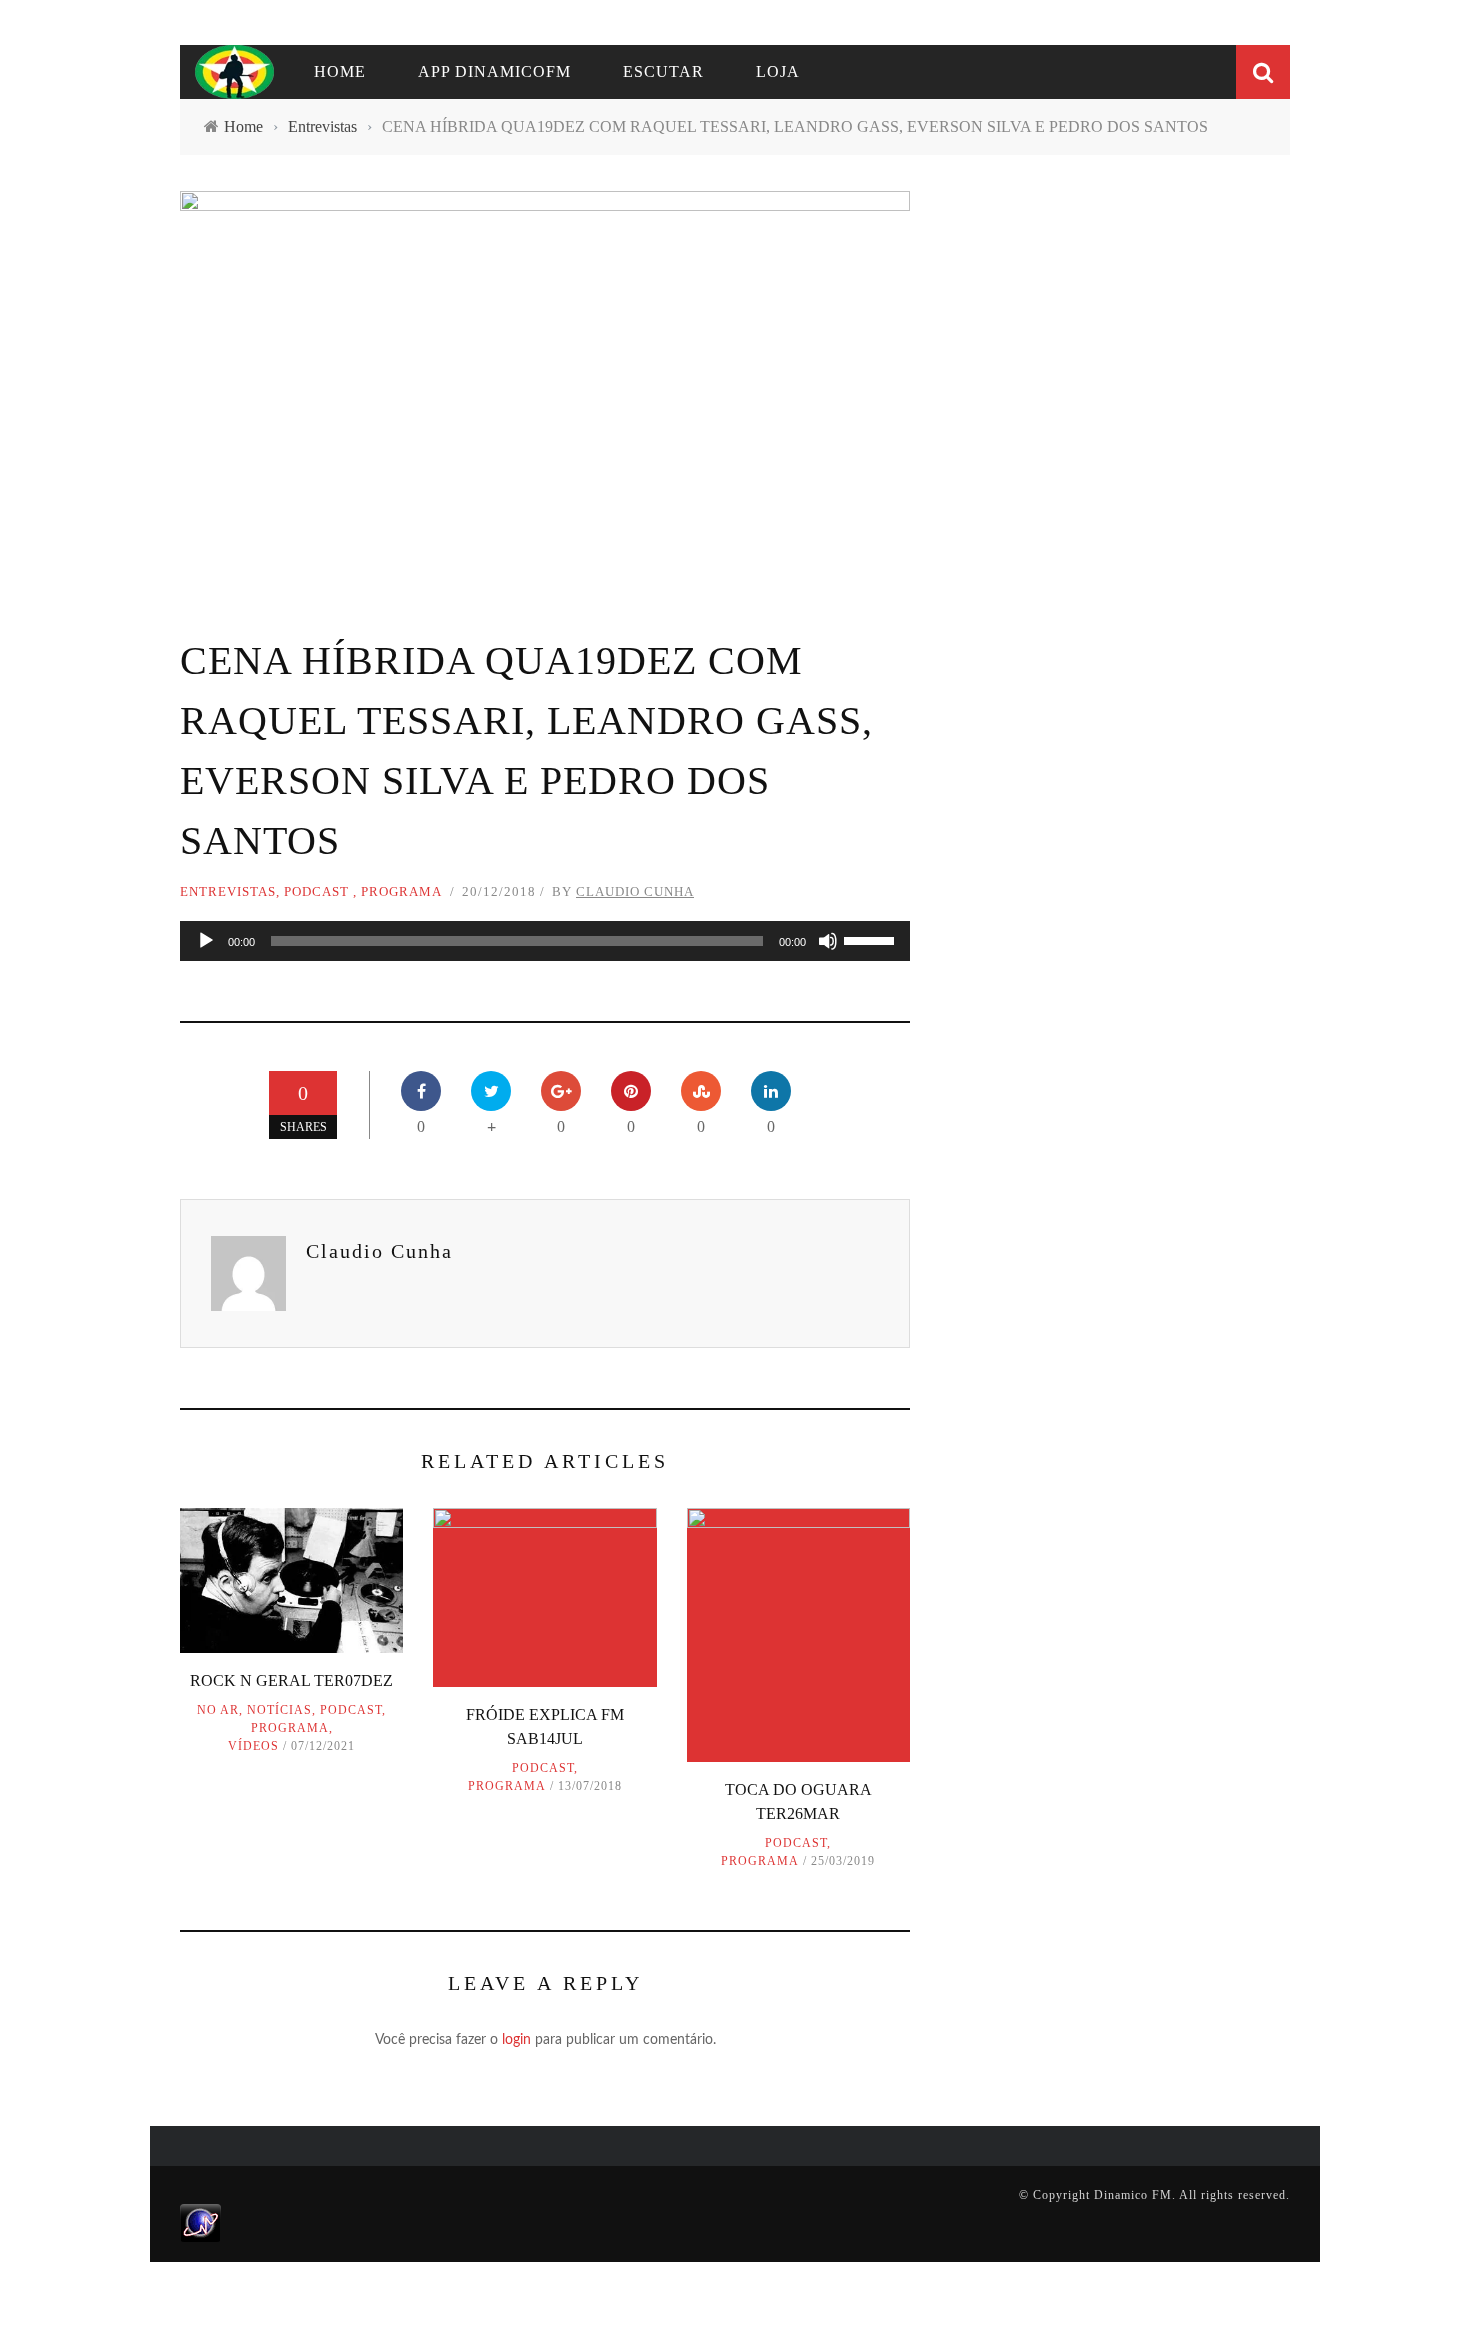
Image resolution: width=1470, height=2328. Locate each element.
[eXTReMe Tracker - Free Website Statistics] (200, 2222)
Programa (401, 891)
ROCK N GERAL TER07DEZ (291, 1680)
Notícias (279, 1710)
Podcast (316, 891)
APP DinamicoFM (494, 71)
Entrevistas (228, 891)
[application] (545, 941)
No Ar (218, 1710)
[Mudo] (828, 941)
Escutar (663, 71)
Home (340, 71)
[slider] (872, 939)
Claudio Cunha (635, 891)
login (516, 2040)
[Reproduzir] (206, 941)
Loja (778, 71)
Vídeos (253, 1746)
